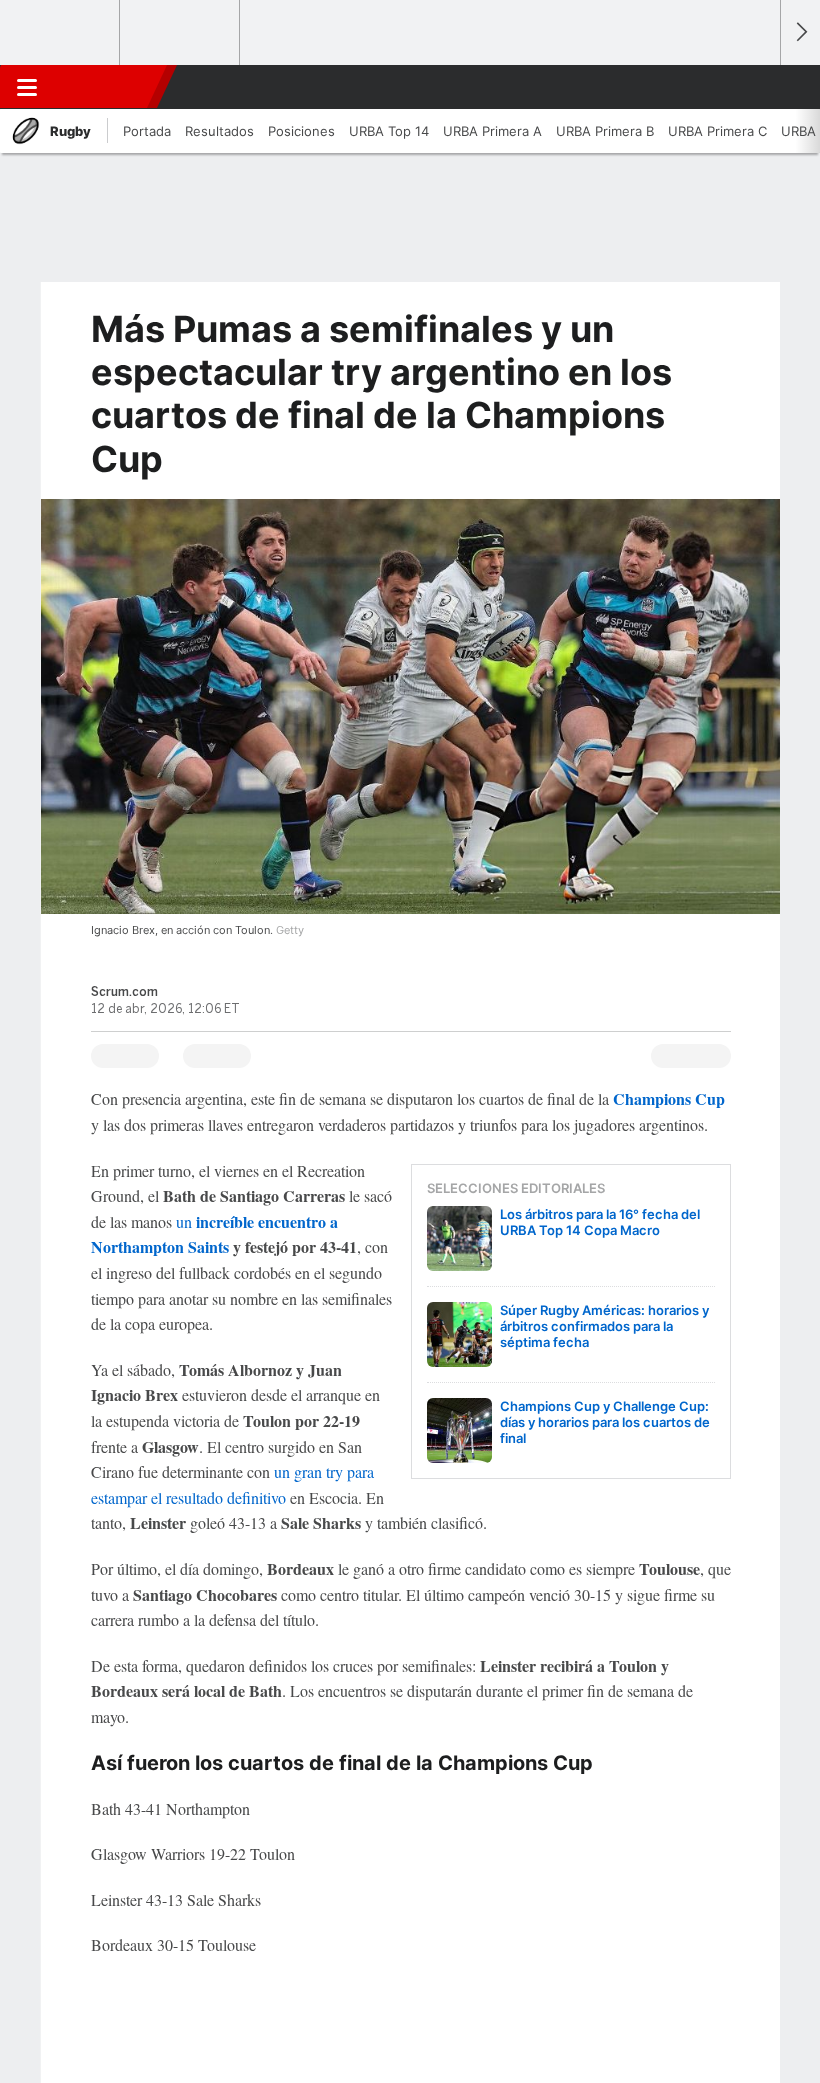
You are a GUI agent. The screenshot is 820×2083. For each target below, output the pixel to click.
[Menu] (27, 87)
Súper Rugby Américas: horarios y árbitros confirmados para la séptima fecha (604, 1326)
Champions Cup (669, 1098)
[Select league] (61, 33)
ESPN (103, 87)
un (186, 1221)
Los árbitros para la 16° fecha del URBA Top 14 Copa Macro (600, 1222)
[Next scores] (800, 32)
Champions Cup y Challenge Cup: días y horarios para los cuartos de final (605, 1422)
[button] (754, 87)
